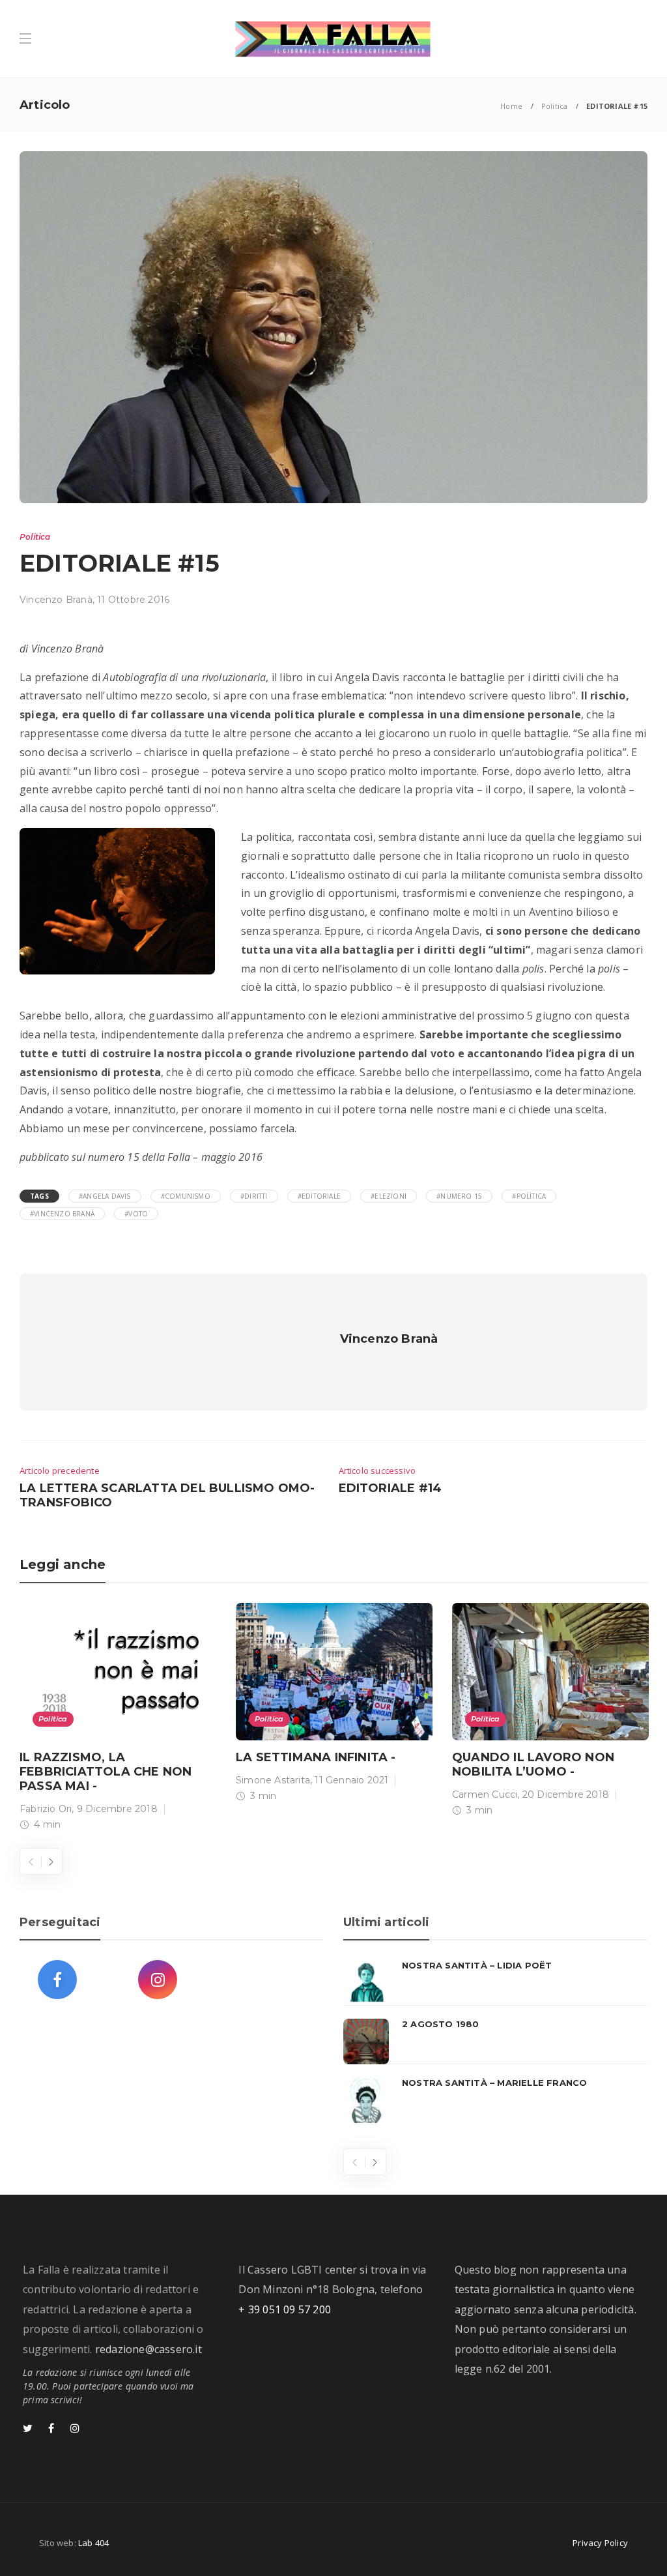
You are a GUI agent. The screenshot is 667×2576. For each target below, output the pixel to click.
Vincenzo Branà (56, 600)
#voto (136, 1214)
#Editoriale (319, 1196)
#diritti (254, 1196)
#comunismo (186, 1196)
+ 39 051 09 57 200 (285, 2309)
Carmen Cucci (485, 1794)
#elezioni (389, 1196)
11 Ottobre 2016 (133, 600)
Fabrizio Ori (46, 1809)
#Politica (529, 1196)
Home (511, 106)
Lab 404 (93, 2543)
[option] (118, 1720)
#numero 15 (459, 1196)
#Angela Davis (105, 1196)
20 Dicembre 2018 (566, 1794)
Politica (555, 106)
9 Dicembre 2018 (117, 1809)
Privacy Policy (600, 2543)
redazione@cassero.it (149, 2349)
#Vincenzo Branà (62, 1214)
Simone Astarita (273, 1780)
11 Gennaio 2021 (351, 1780)
